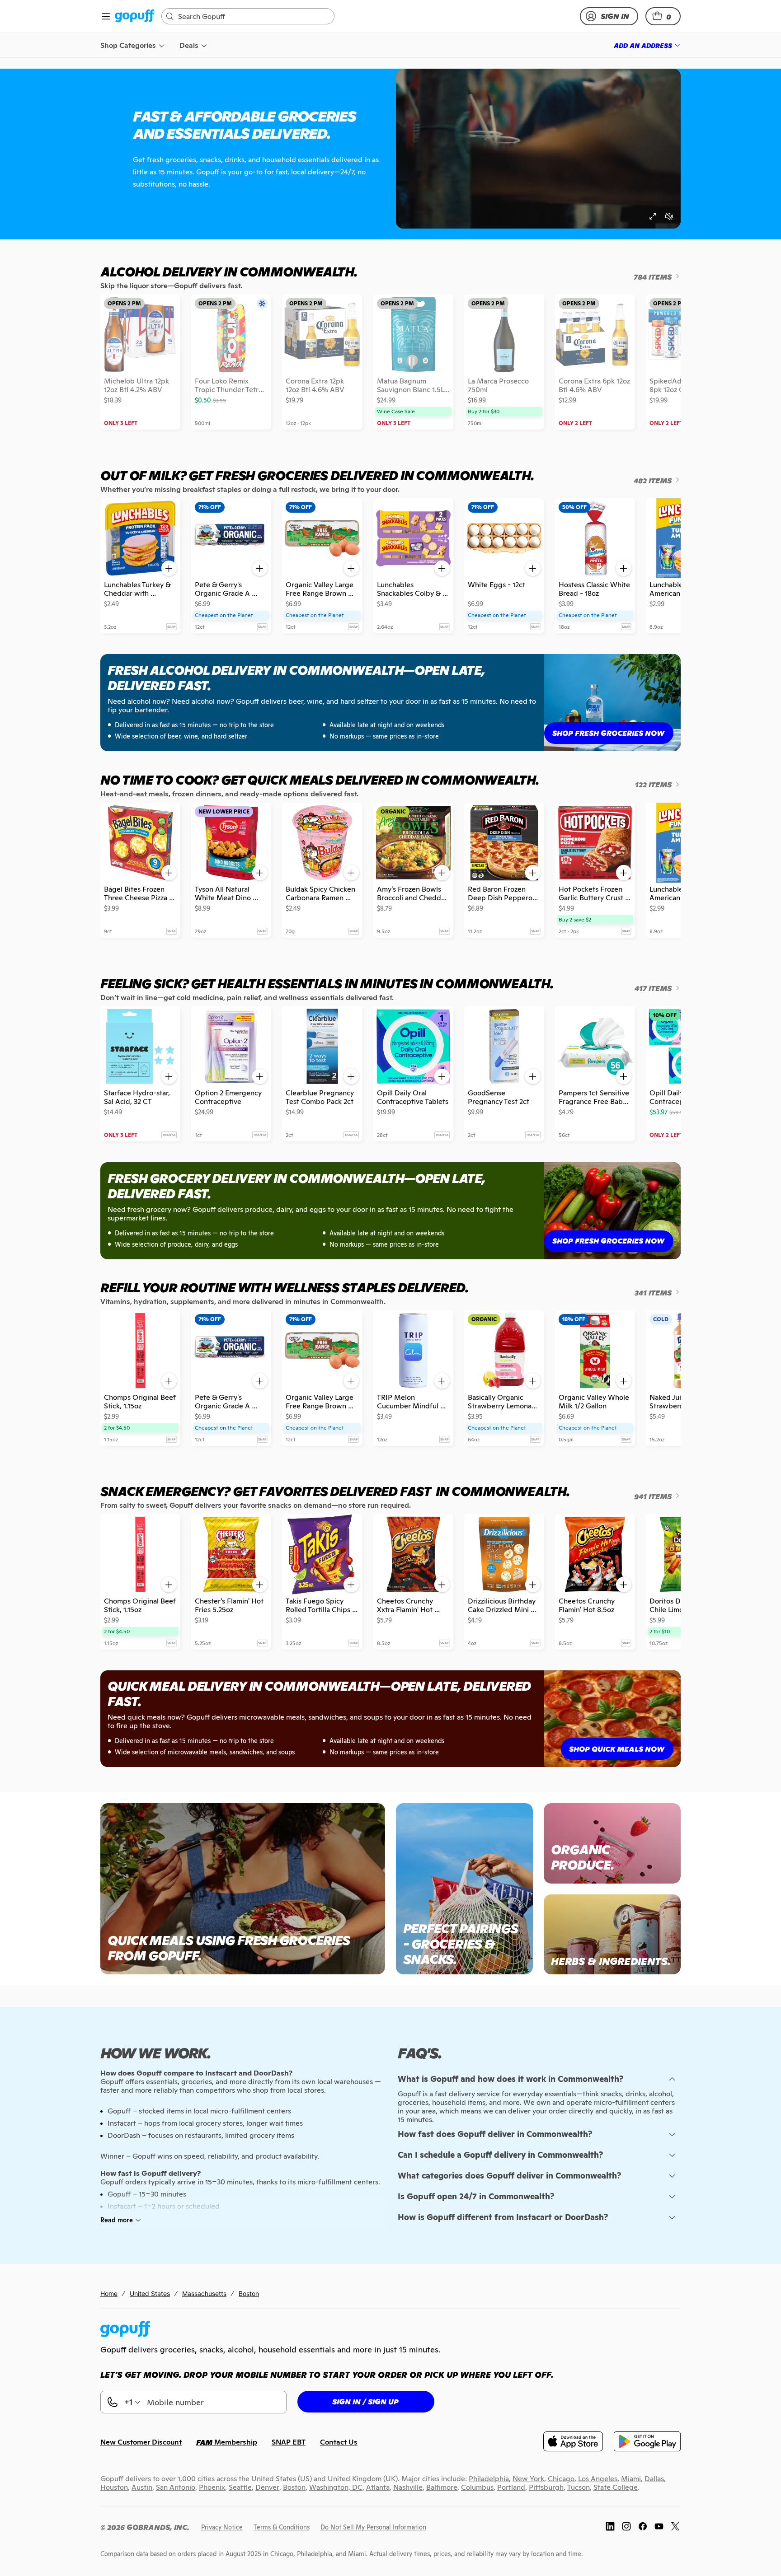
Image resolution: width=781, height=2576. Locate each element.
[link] (134, 16)
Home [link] (109, 2293)
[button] (663, 16)
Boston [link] (249, 2293)
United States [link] (150, 2293)
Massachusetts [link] (204, 2293)
